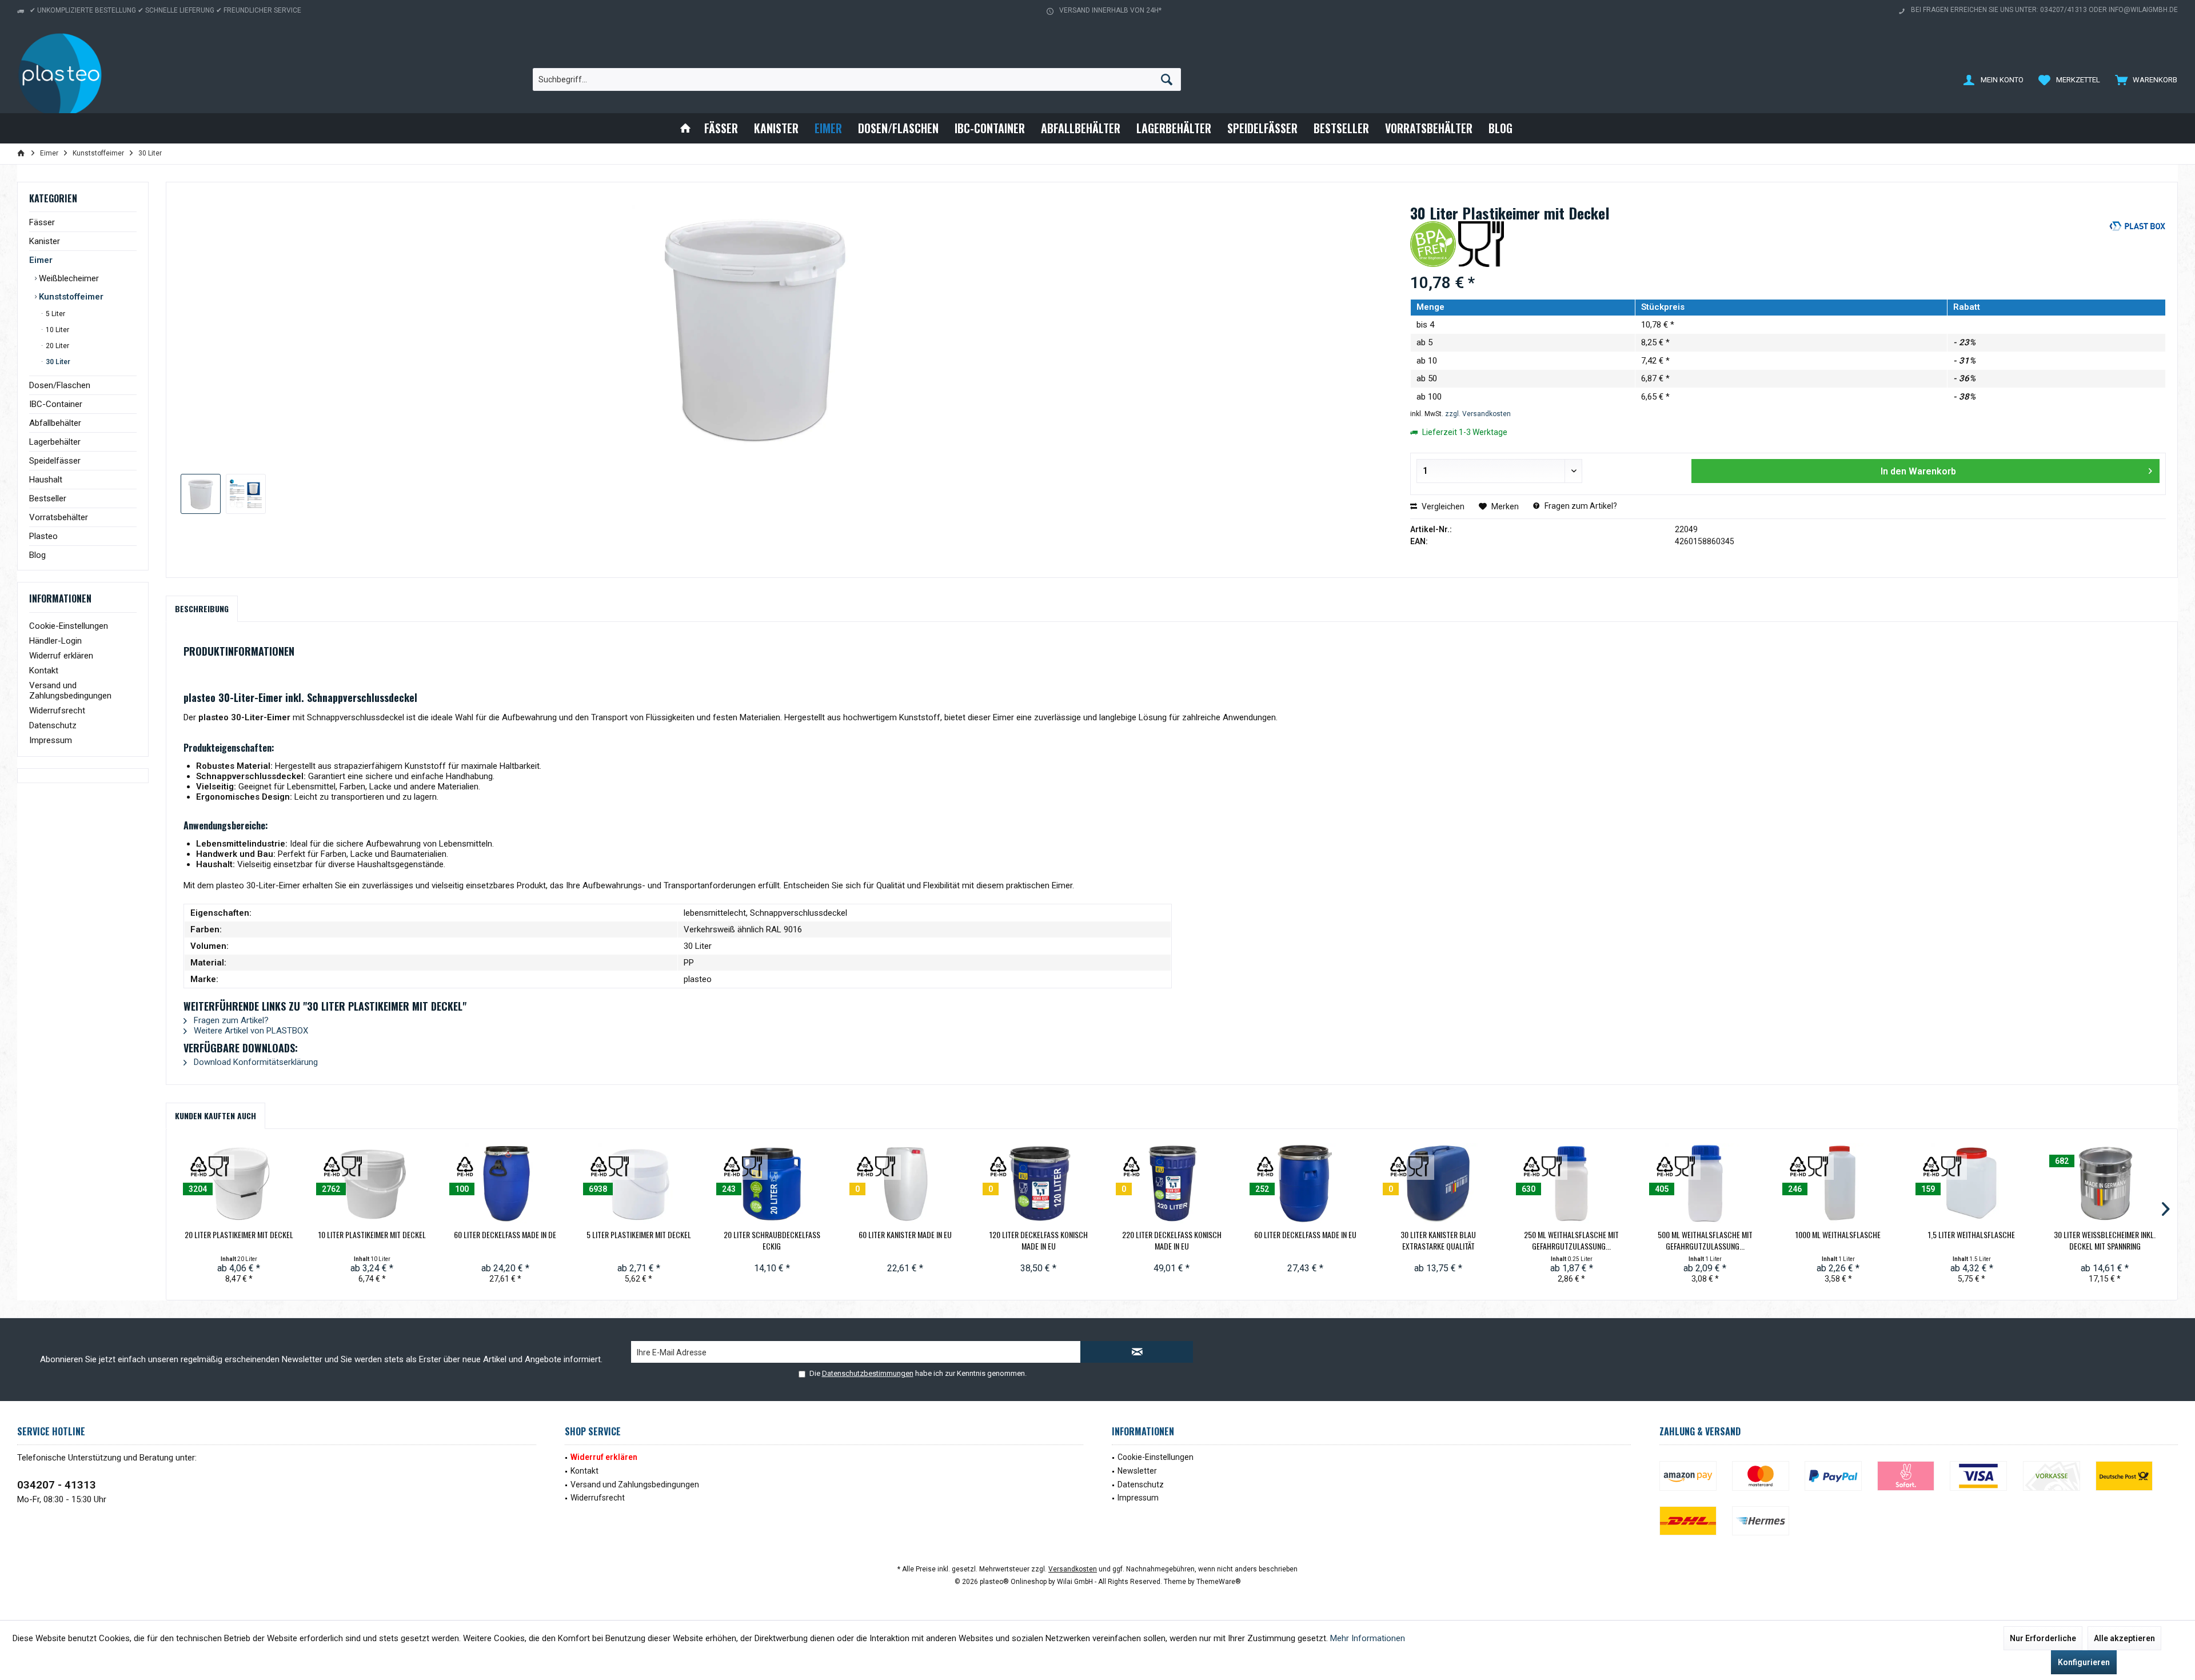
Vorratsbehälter (59, 517)
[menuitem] (2144, 79)
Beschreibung (202, 608)
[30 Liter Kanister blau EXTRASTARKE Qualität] (1438, 1183)
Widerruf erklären (61, 656)
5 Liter (55, 314)
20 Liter (57, 346)
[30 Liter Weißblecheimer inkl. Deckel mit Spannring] (2105, 1183)
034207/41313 (2064, 10)
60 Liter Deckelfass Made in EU (1305, 1235)
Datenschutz (53, 725)
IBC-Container (56, 404)
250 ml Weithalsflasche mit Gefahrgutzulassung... (1571, 1240)
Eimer (41, 260)
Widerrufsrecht (57, 711)
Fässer (42, 222)
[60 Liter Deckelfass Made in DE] (505, 1183)
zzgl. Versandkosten (1478, 414)
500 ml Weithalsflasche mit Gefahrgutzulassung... (1705, 1240)
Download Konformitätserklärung (255, 1062)
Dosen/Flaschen (60, 385)
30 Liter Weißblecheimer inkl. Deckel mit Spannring (2105, 1240)
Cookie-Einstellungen (69, 626)
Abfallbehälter (55, 423)
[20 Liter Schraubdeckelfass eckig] (772, 1183)
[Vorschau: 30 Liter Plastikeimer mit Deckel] (201, 494)
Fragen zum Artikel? (1580, 506)
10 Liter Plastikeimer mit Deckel (372, 1235)
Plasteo (43, 536)
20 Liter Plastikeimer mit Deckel (239, 1235)
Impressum (51, 740)
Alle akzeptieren (2124, 1638)
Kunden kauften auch (215, 1116)
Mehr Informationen (1368, 1638)
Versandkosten (1073, 1569)
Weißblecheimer (68, 278)
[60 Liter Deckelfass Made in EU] (1305, 1183)
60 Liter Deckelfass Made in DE (505, 1235)
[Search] (1167, 79)
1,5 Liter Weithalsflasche (1971, 1235)
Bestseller (48, 498)
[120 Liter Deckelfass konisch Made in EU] (1038, 1183)
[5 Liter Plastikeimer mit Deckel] (639, 1183)
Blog (37, 555)
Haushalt (46, 480)
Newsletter (1137, 1471)
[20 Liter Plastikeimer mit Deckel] (239, 1183)
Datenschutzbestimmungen (868, 1373)
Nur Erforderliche (2043, 1638)
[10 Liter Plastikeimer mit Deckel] (372, 1183)
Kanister (45, 241)
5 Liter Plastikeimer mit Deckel (639, 1235)
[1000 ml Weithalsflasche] (1838, 1183)
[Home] (685, 128)
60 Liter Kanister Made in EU (905, 1235)
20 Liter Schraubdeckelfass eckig (772, 1240)
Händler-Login (55, 641)
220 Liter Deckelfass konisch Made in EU (1172, 1240)
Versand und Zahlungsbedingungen (70, 691)
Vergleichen (1442, 506)
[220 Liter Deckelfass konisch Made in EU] (1172, 1183)
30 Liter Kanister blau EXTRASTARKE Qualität (1438, 1240)
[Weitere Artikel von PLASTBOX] (2137, 241)
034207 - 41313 (57, 1485)
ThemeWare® (1219, 1582)
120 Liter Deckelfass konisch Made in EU (1039, 1240)
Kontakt (44, 671)
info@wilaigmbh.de (2143, 10)
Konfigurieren (2084, 1662)
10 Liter (57, 330)
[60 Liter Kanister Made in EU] (905, 1183)
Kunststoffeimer (70, 297)
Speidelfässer (55, 461)
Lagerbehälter (55, 442)
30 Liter (57, 362)
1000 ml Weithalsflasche (1838, 1235)
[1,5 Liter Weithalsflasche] (1971, 1183)
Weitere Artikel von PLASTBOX (250, 1031)
